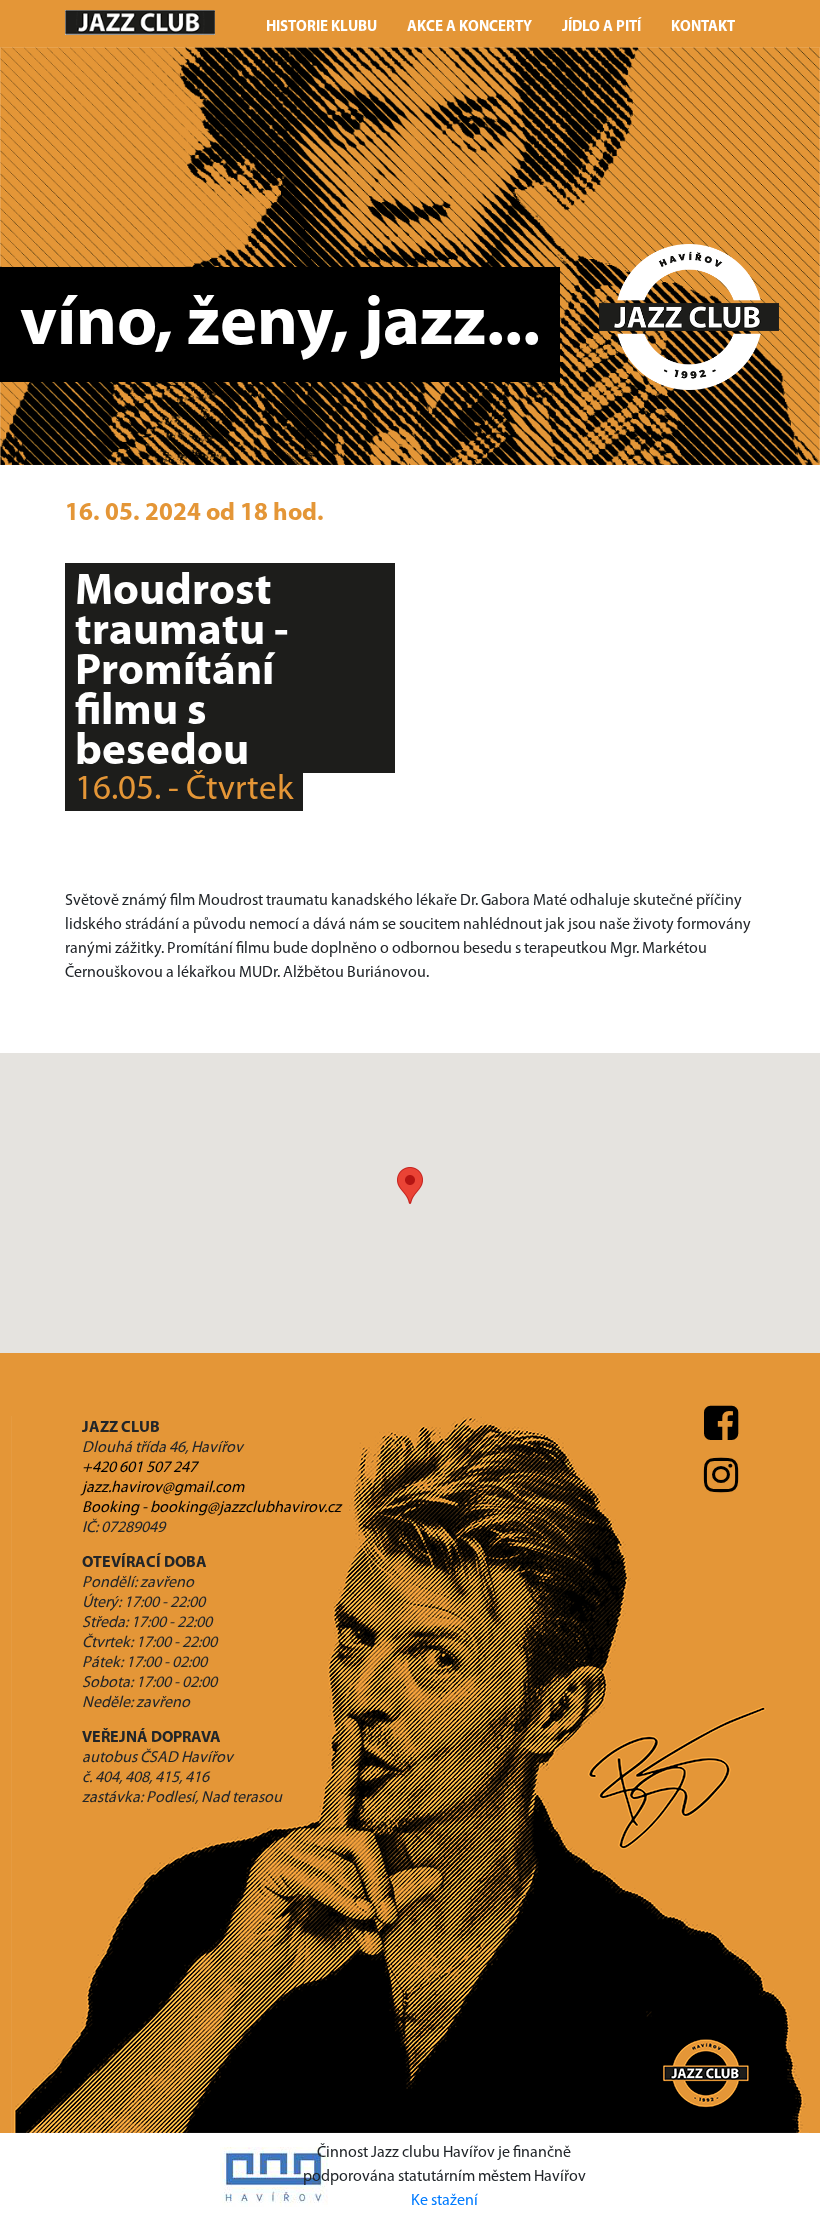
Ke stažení (444, 2201)
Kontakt (703, 27)
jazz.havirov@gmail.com (163, 1488)
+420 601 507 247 (139, 1468)
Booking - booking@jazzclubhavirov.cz (211, 1508)
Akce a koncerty (469, 27)
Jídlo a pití (601, 27)
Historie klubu (321, 27)
